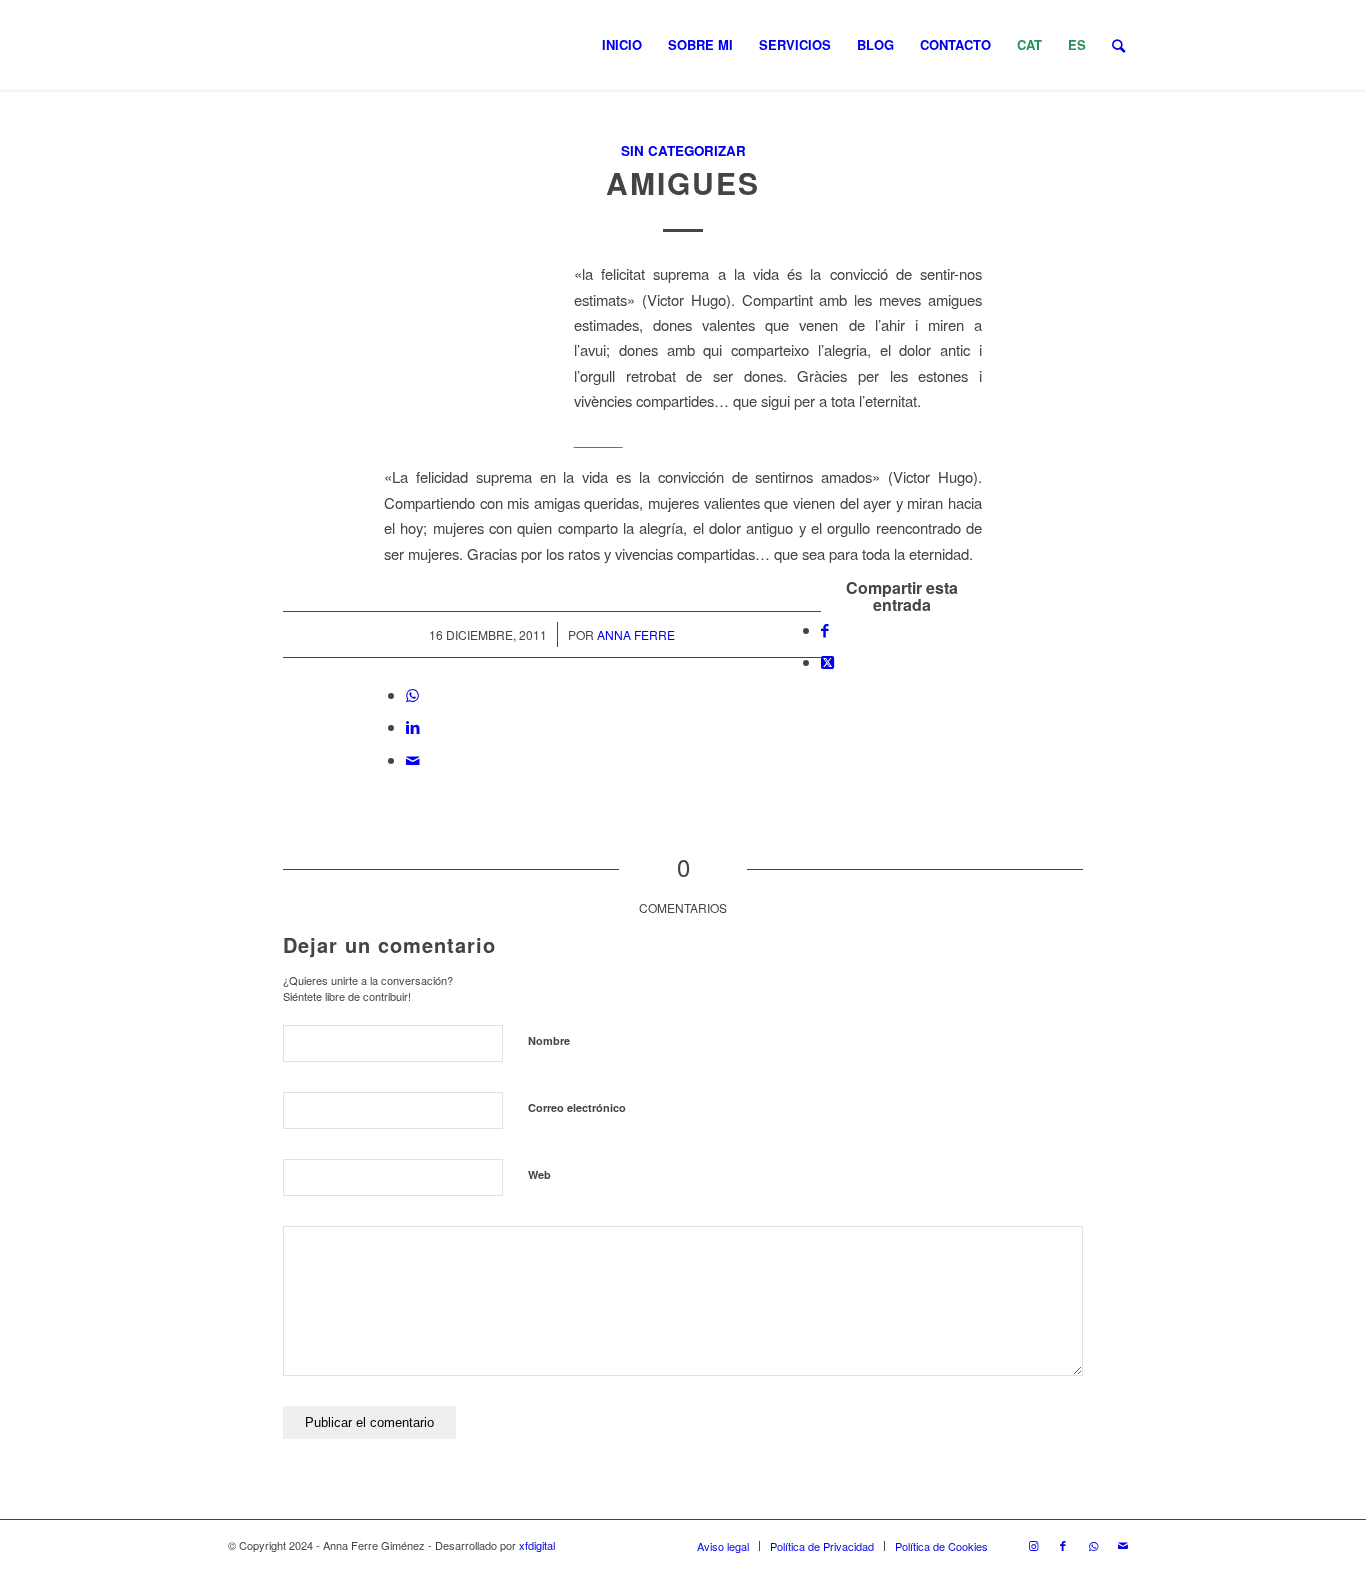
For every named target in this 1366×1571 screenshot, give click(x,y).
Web (539, 1174)
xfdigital (537, 1545)
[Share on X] (827, 661)
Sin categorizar (683, 150)
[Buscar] (1118, 45)
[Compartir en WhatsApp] (412, 694)
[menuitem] (622, 45)
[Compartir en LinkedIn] (413, 726)
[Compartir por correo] (413, 759)
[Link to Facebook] (1063, 1545)
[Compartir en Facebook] (825, 629)
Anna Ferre (636, 634)
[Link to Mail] (1123, 1545)
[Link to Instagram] (1033, 1545)
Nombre (549, 1040)
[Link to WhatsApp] (1093, 1545)
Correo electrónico (577, 1107)
